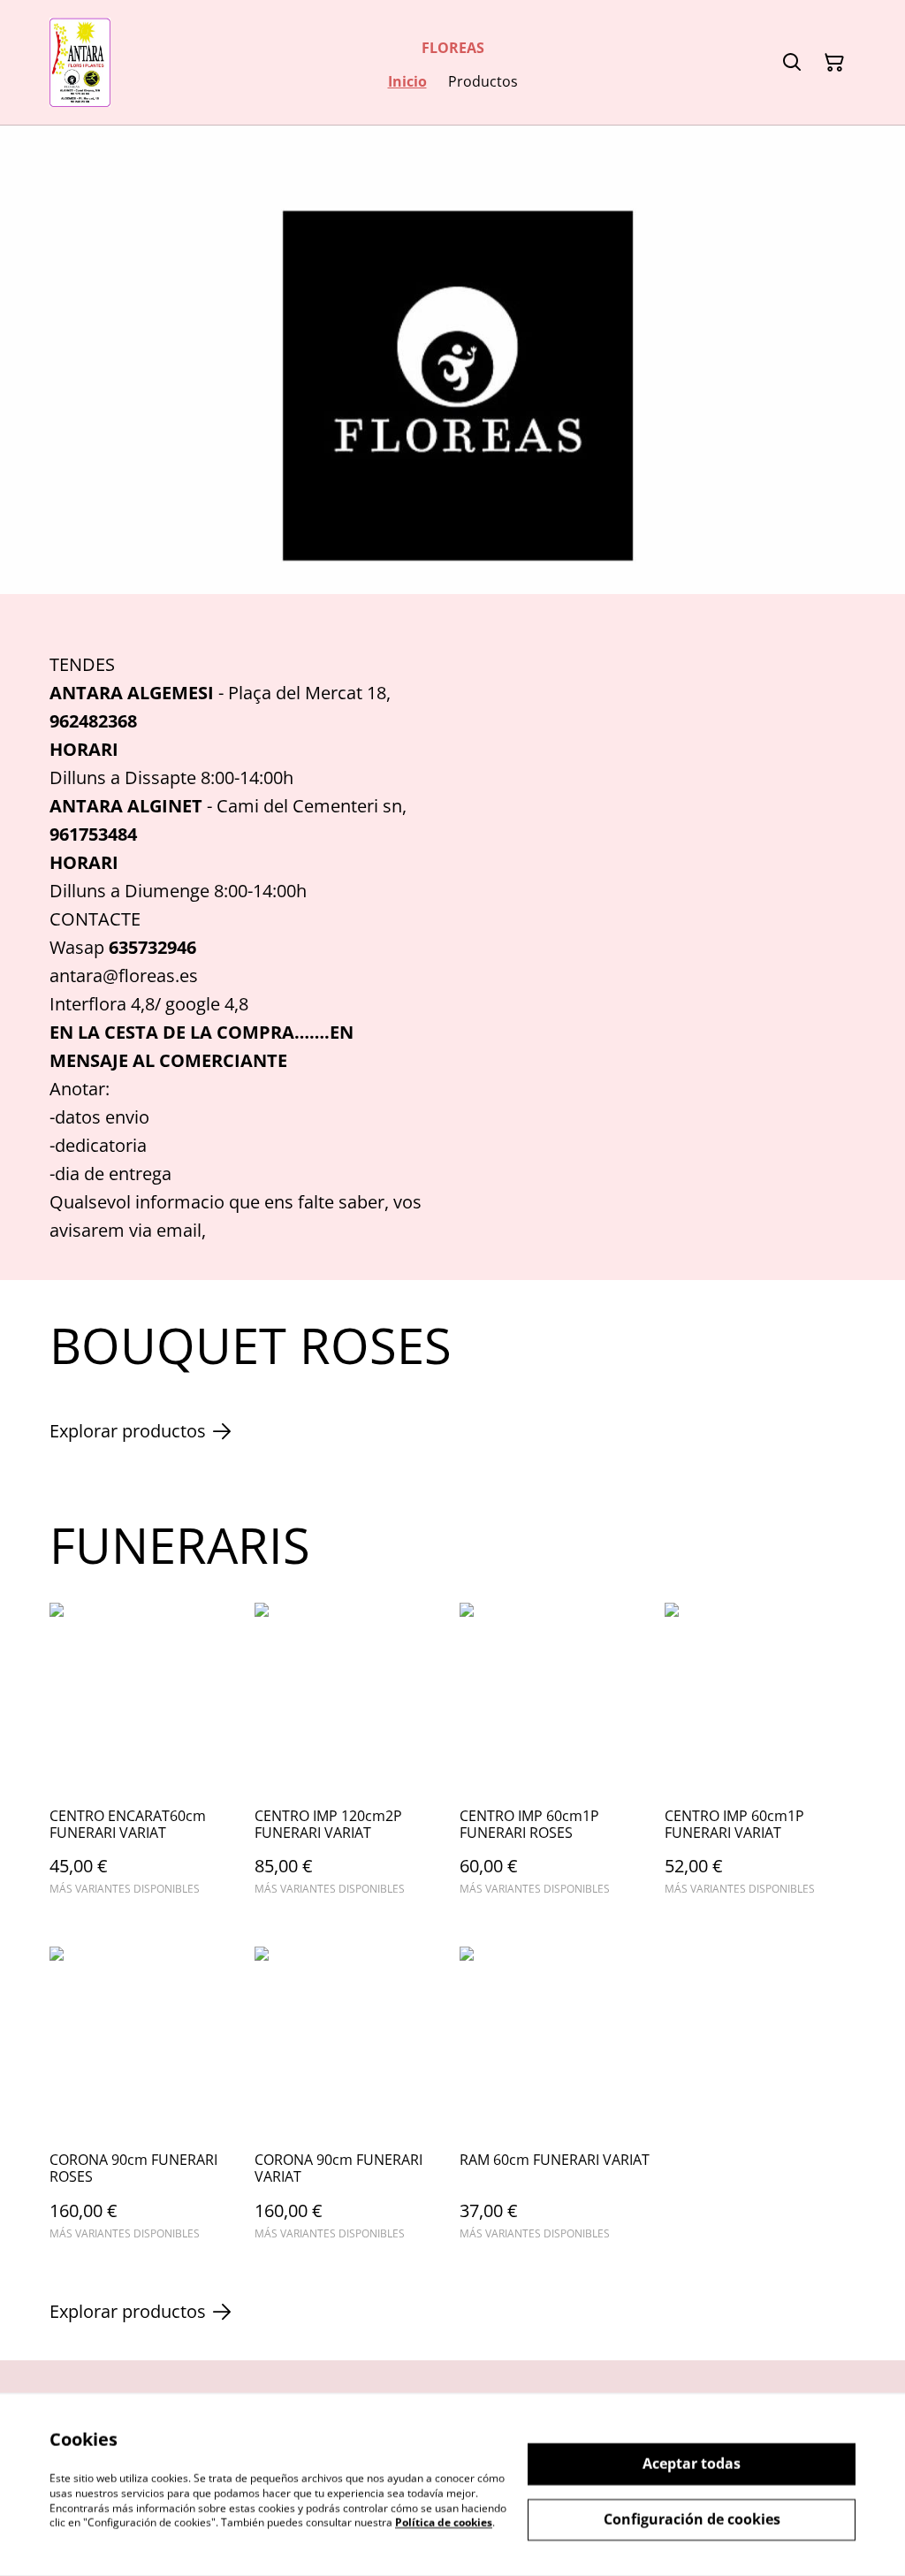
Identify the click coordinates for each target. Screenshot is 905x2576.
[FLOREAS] (80, 62)
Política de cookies (444, 2523)
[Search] (792, 63)
